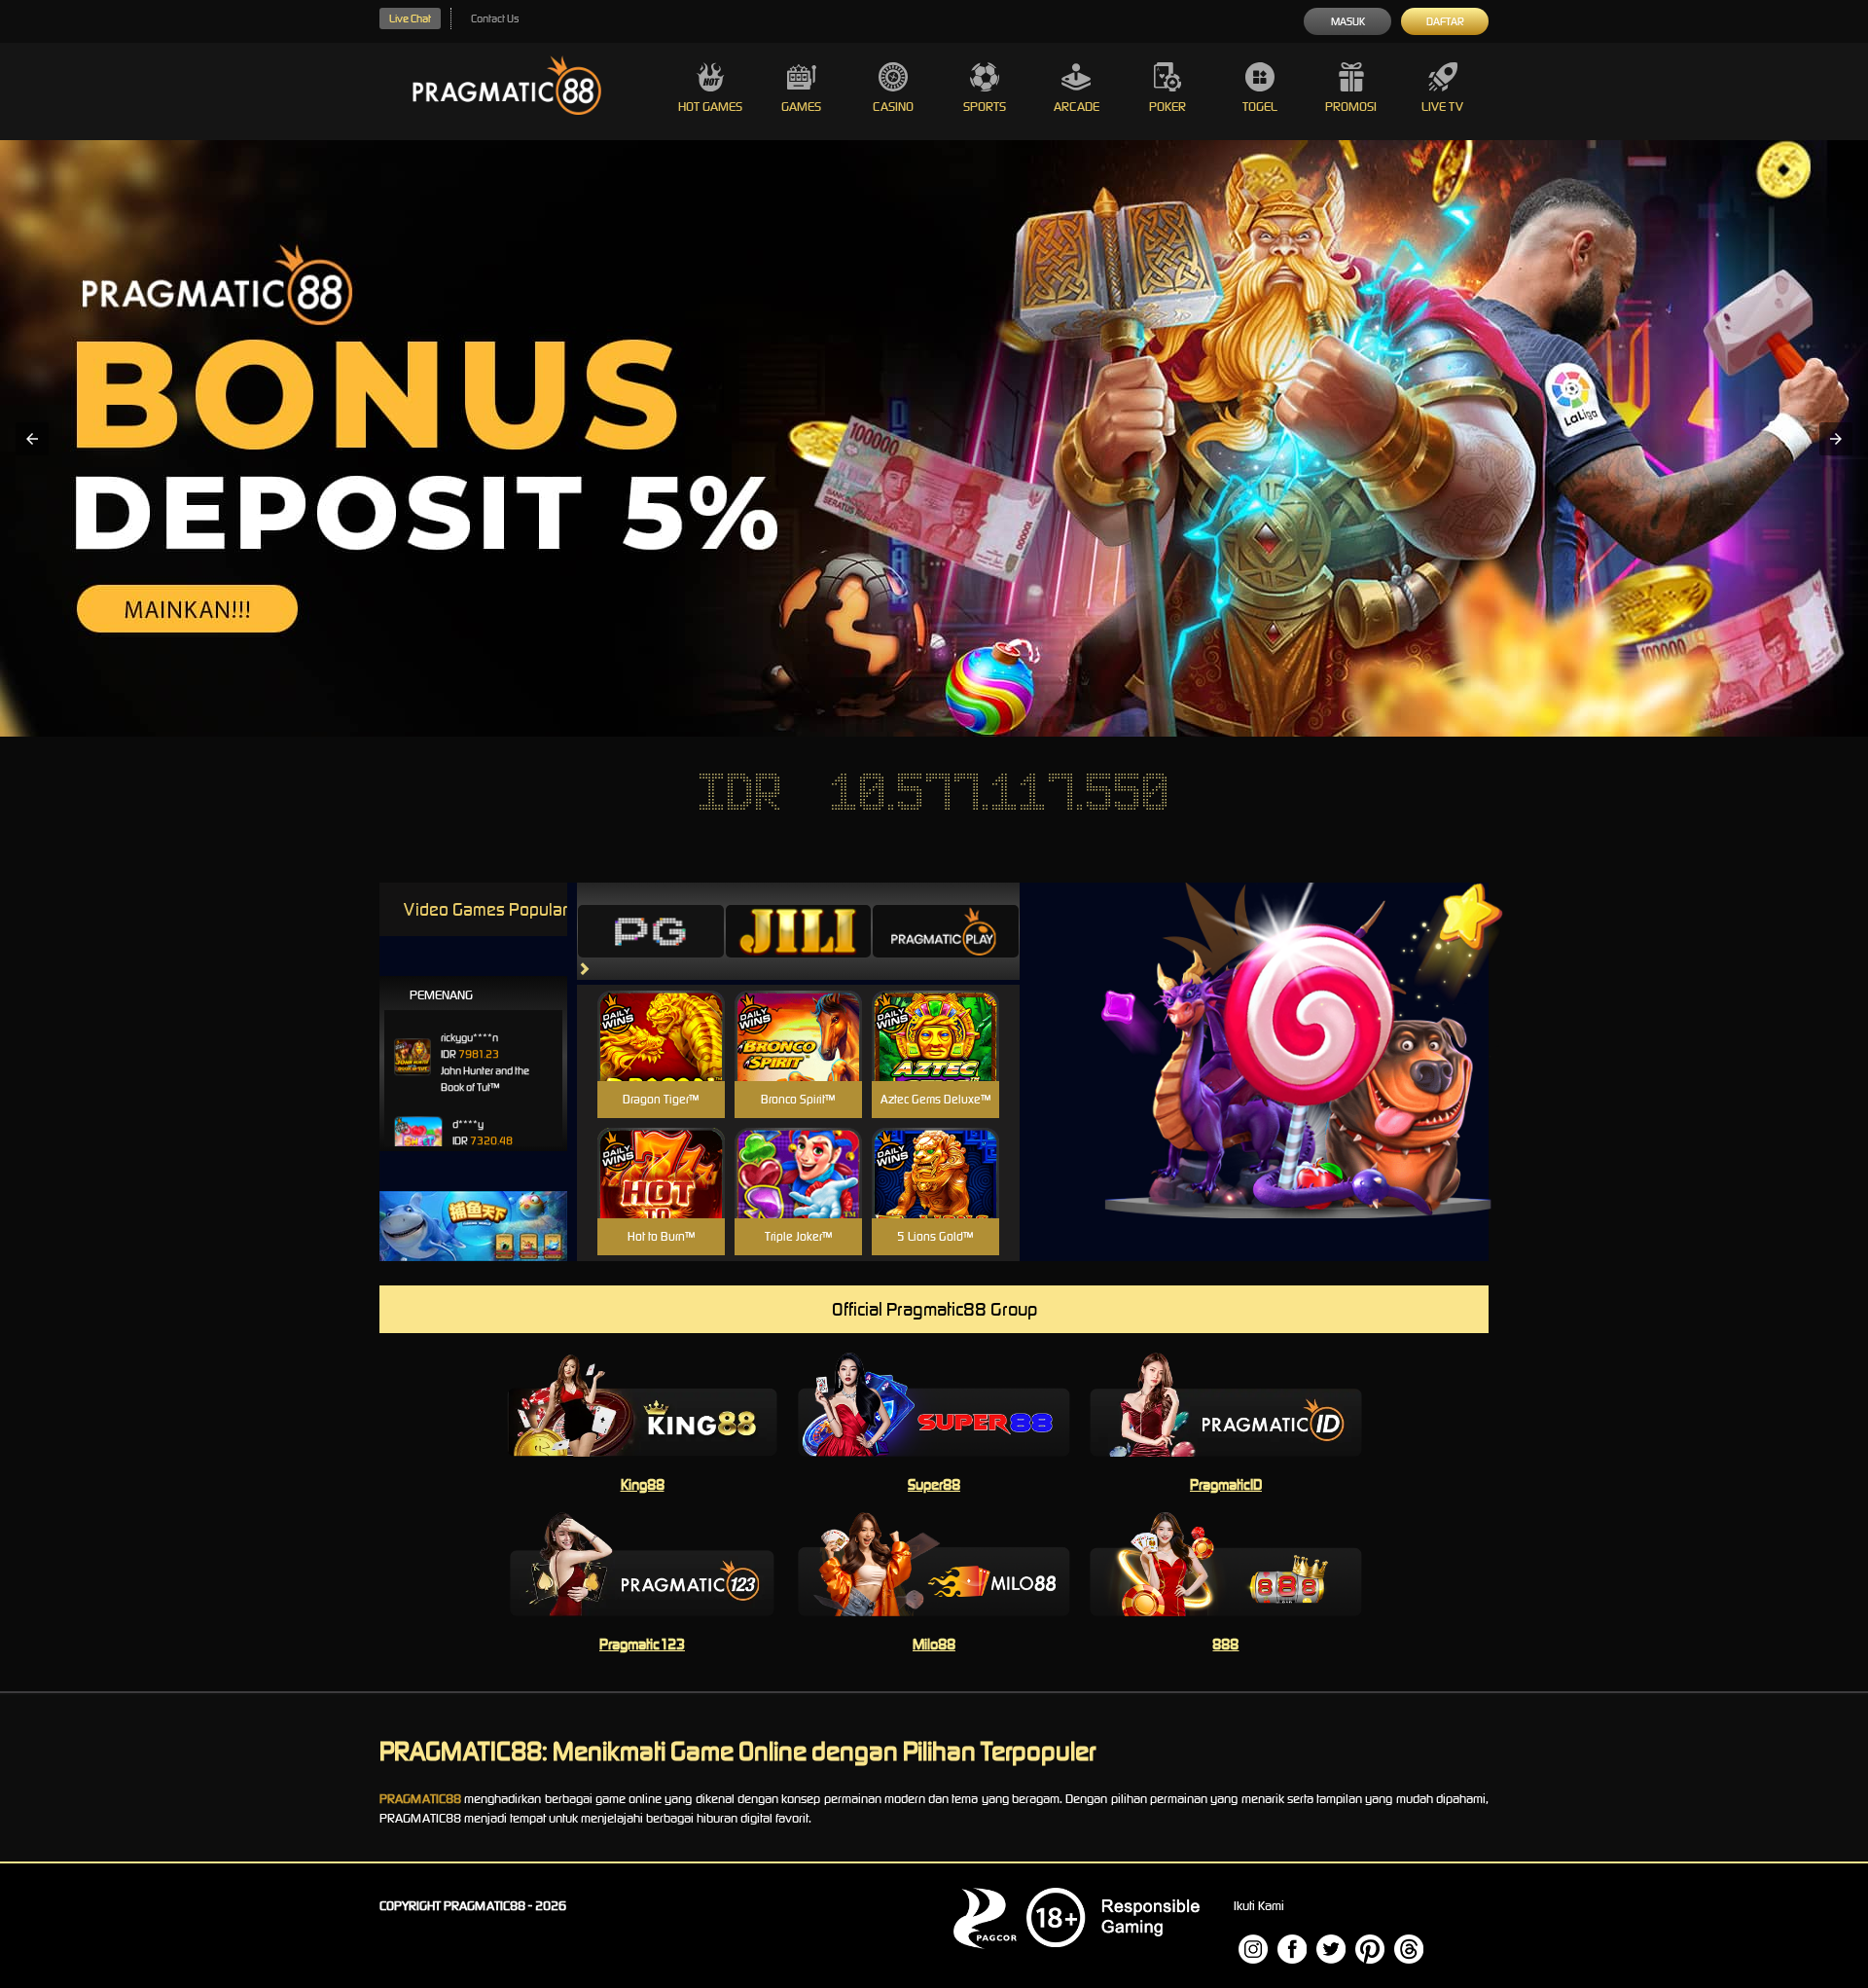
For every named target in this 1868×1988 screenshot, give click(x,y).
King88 (643, 1484)
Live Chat (410, 18)
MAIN (661, 1056)
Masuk (1348, 21)
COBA (661, 1012)
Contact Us (495, 18)
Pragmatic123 (642, 1644)
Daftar (1445, 21)
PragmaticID (1226, 1484)
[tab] (651, 931)
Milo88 (934, 1644)
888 (1225, 1644)
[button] (32, 439)
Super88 (934, 1484)
